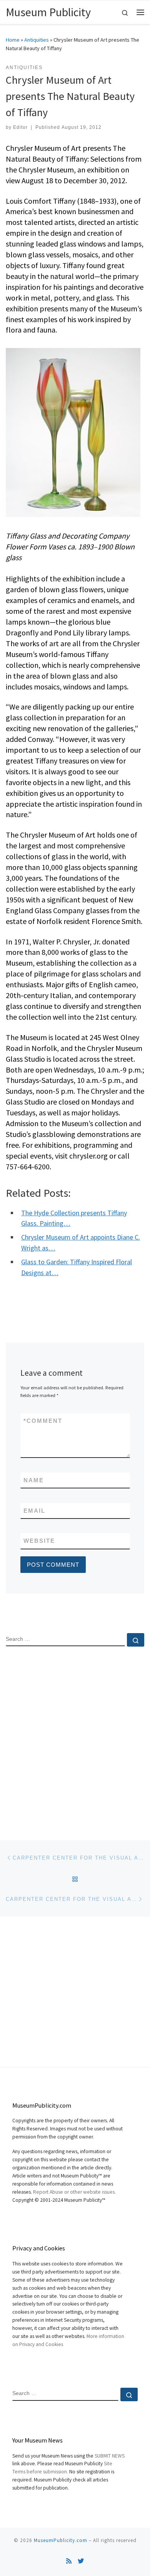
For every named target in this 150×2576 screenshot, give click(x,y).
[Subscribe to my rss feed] (69, 2561)
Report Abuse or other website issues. (74, 2192)
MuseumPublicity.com (61, 2540)
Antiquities (37, 40)
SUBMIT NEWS (110, 2456)
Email (34, 1511)
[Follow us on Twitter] (81, 2561)
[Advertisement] (75, 1737)
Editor (20, 127)
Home (13, 40)
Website (39, 1541)
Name (34, 1480)
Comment (43, 1421)
